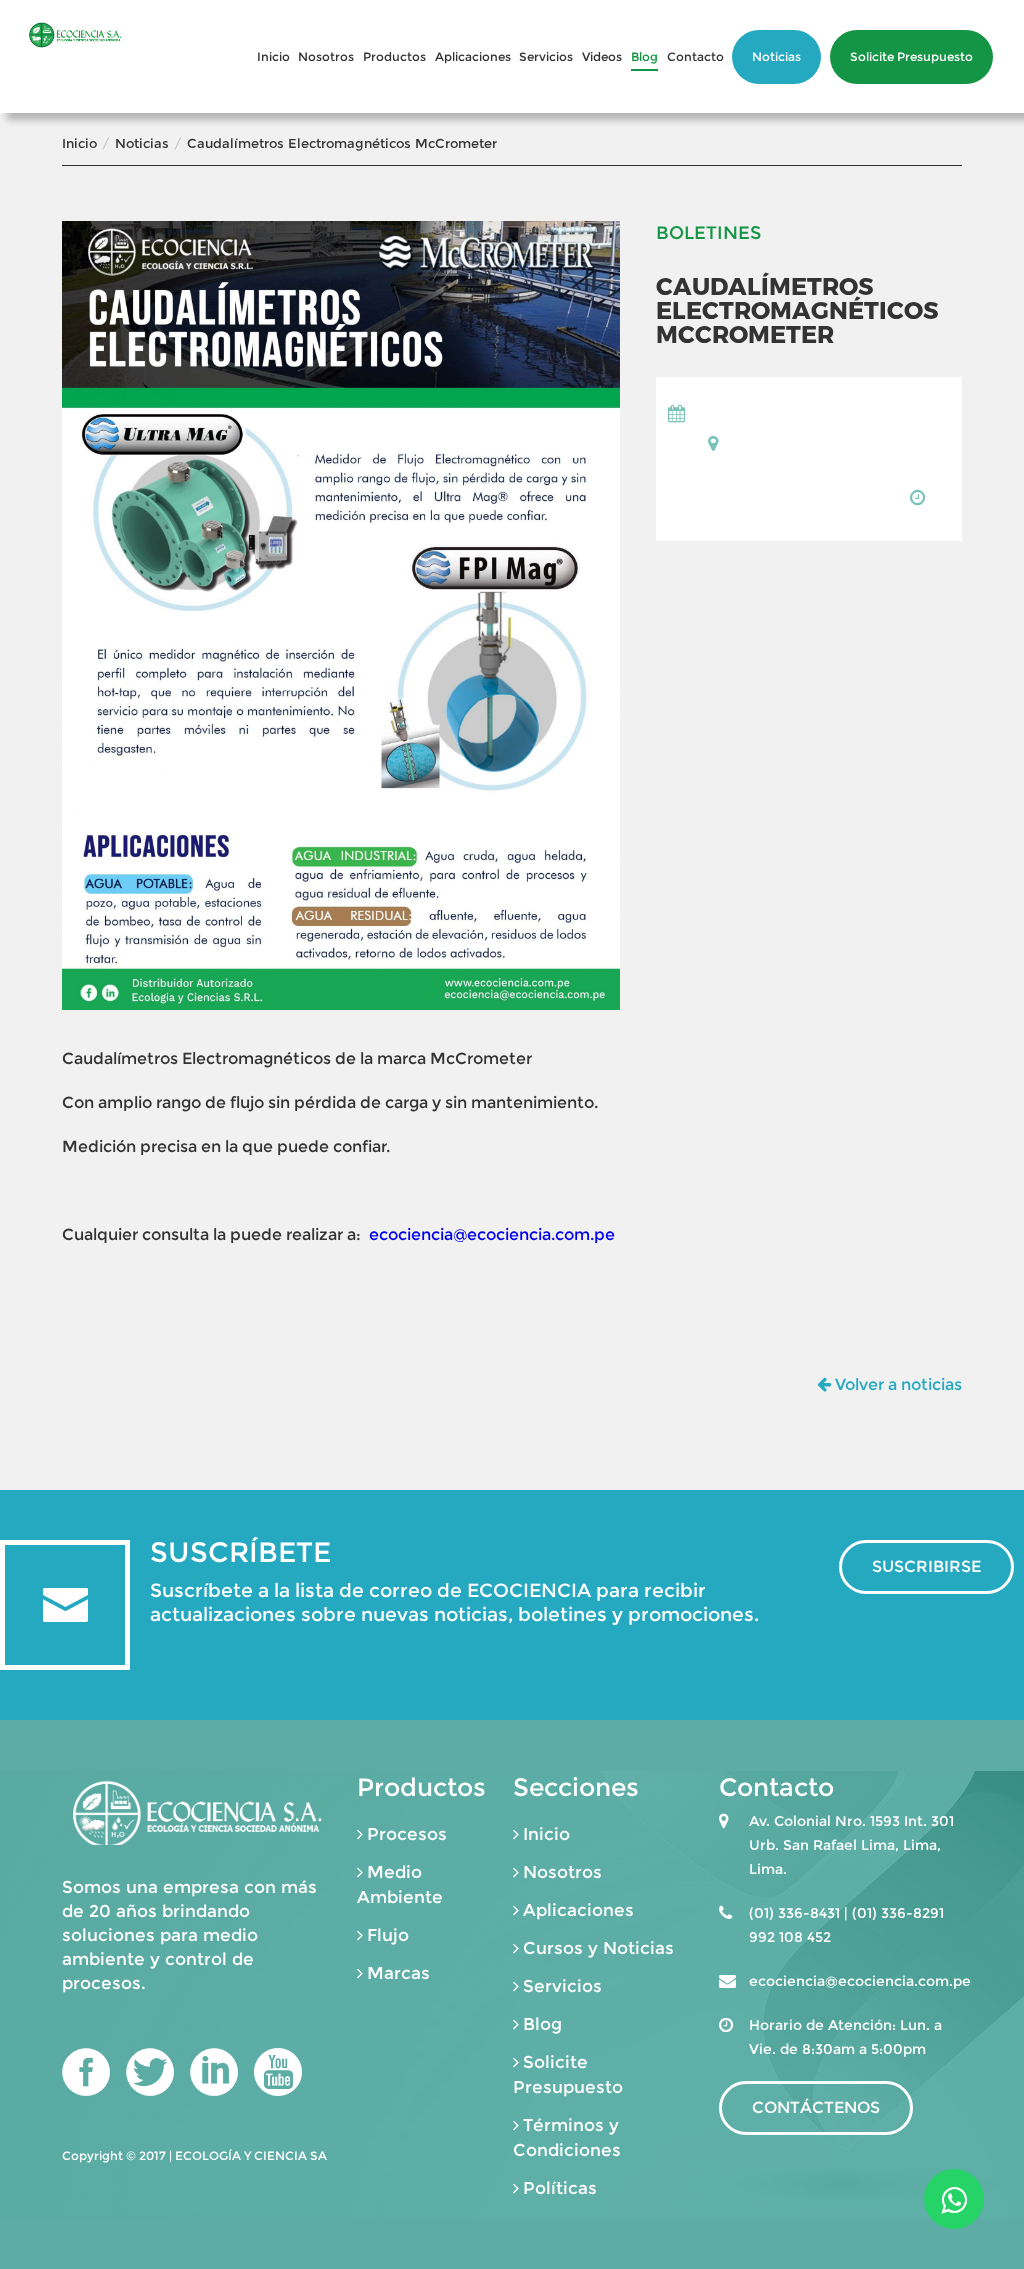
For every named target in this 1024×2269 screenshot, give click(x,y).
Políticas (560, 2188)
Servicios (546, 56)
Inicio (273, 56)
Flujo (388, 1935)
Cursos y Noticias (598, 1948)
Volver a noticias (896, 1384)
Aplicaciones (473, 56)
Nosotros (326, 56)
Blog (644, 56)
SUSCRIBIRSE (926, 1566)
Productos (394, 56)
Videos (602, 56)
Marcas (398, 1973)
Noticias (776, 56)
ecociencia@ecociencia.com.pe (492, 1234)
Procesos (407, 1834)
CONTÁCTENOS (816, 2107)
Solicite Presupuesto (911, 56)
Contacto (695, 56)
